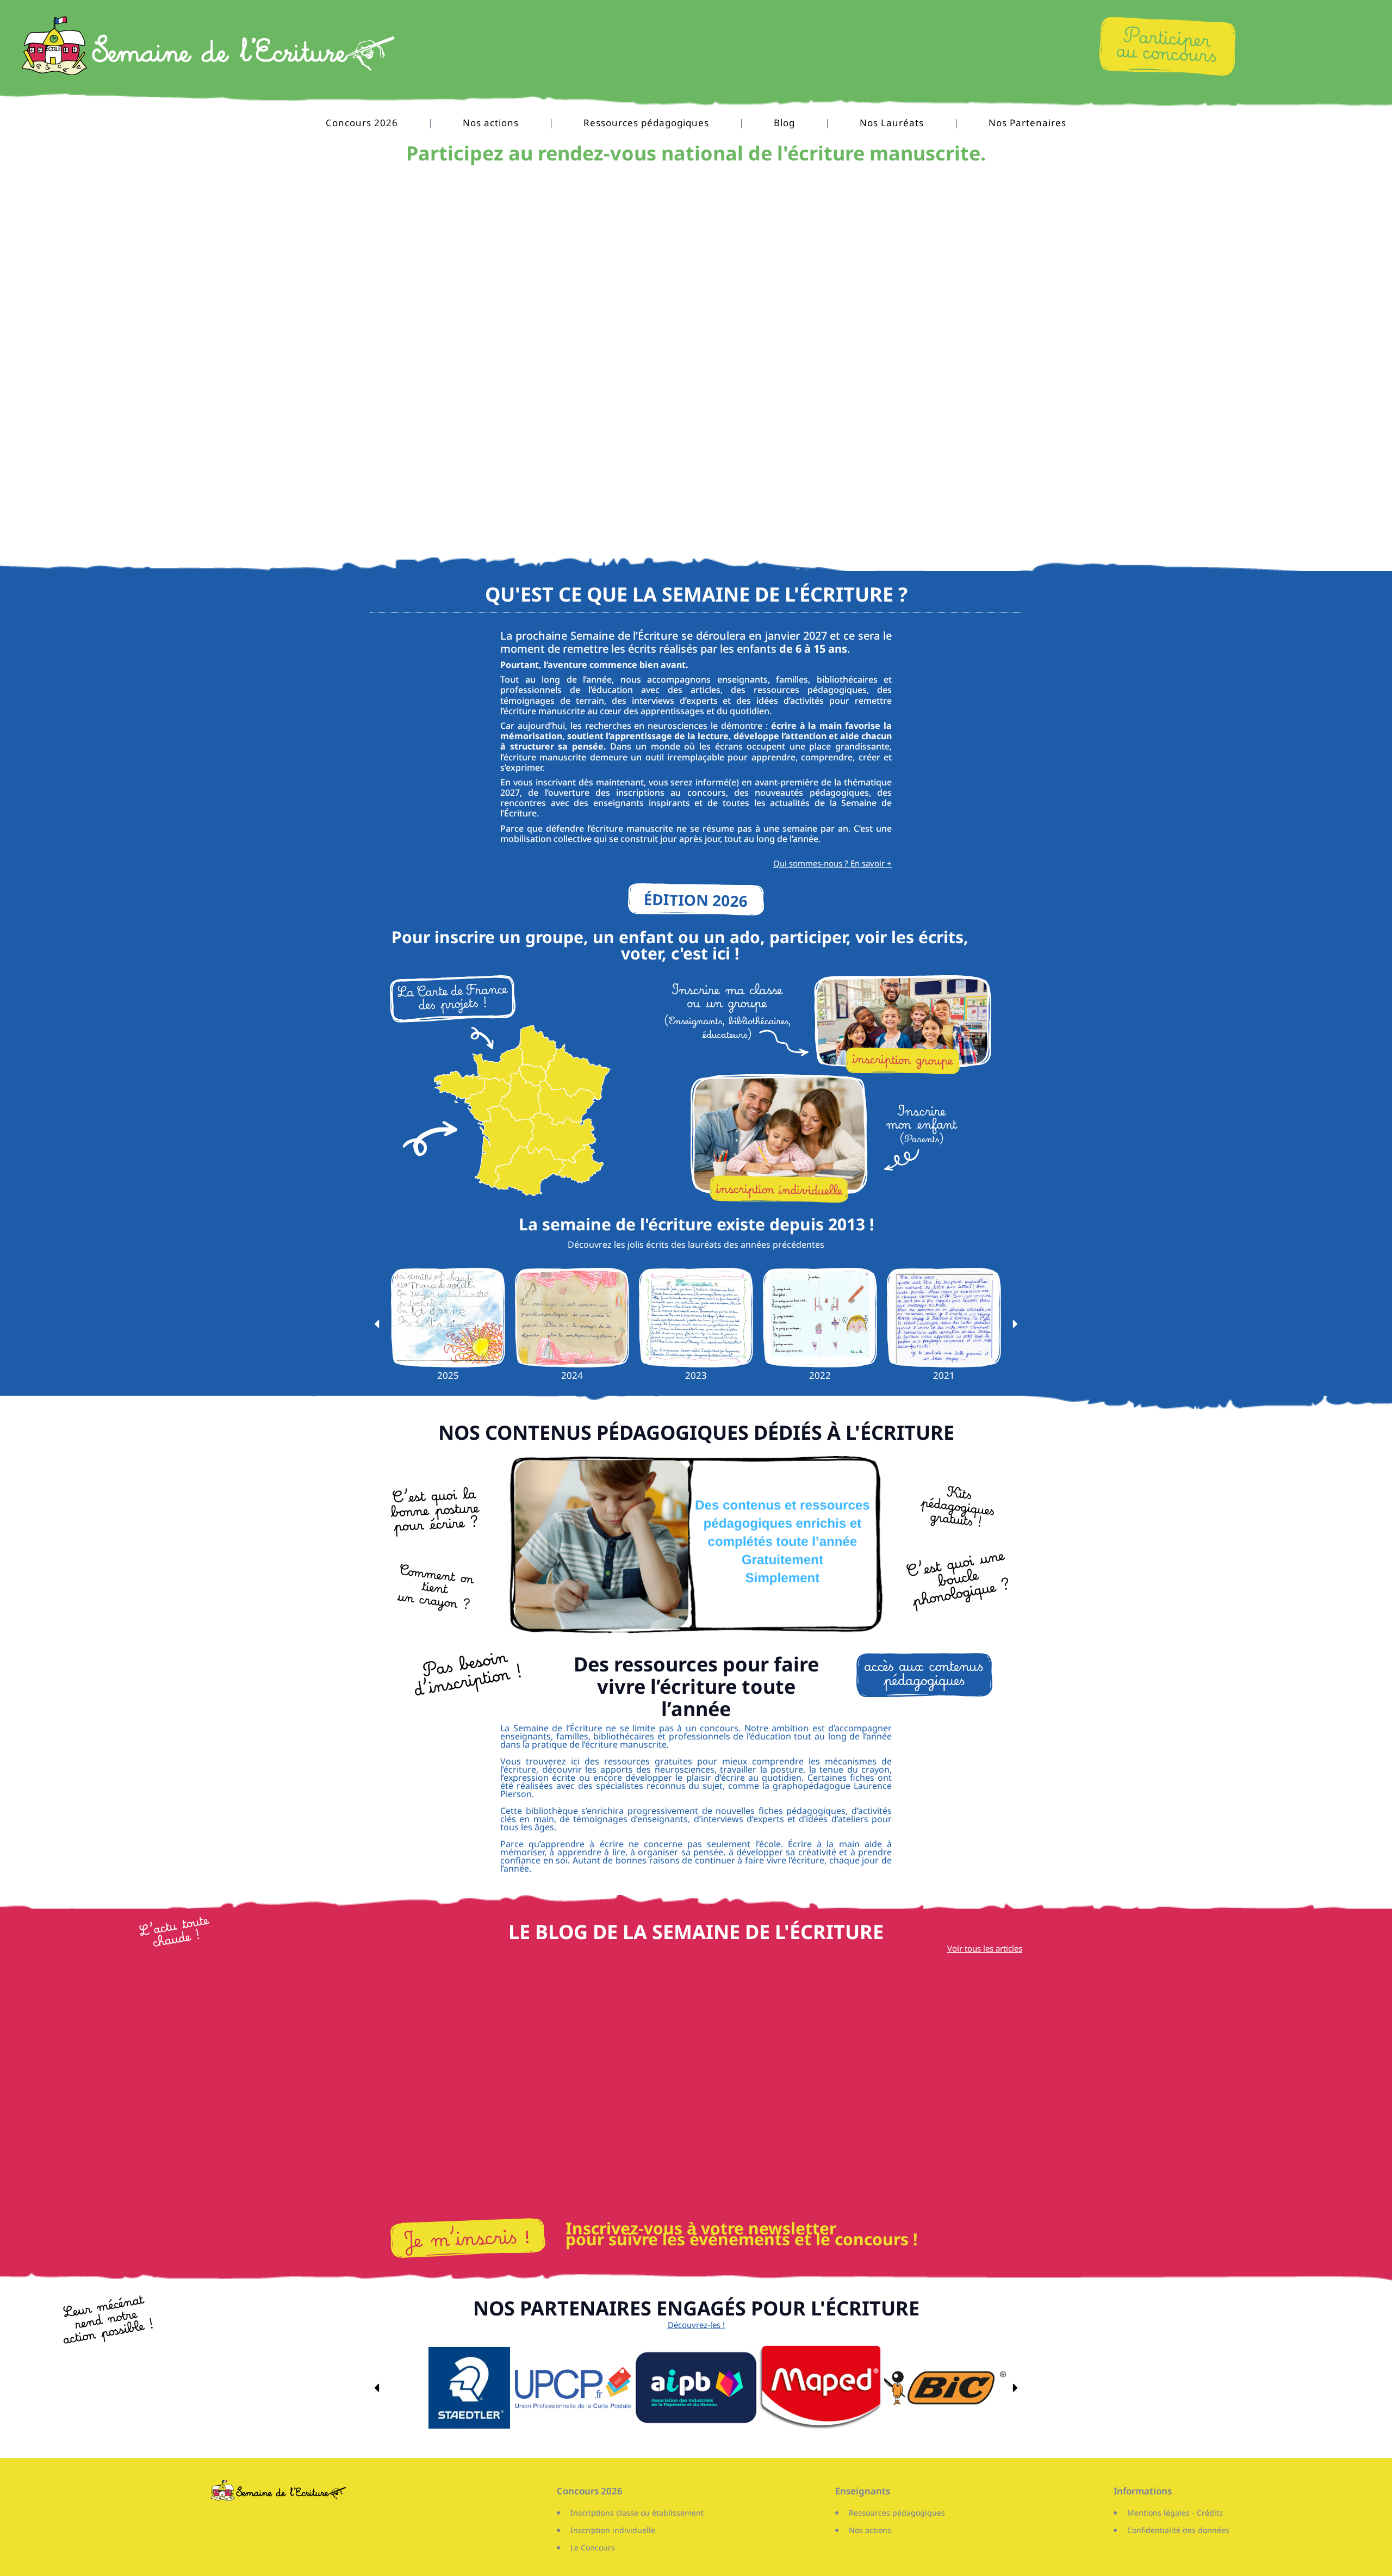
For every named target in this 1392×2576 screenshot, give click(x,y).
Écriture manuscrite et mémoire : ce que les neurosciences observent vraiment (920, 2186)
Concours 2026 (362, 123)
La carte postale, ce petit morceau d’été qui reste (472, 2186)
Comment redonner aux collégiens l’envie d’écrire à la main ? (696, 2186)
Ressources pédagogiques (646, 123)
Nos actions (491, 123)
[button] (377, 1324)
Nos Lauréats (892, 123)
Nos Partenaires (1027, 123)
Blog (784, 123)
